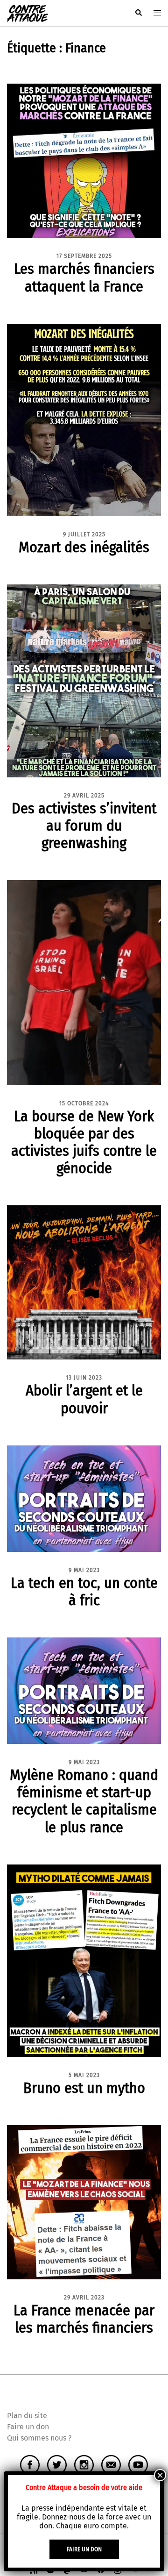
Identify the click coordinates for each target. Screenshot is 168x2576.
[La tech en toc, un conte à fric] (84, 1498)
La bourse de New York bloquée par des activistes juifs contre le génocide (84, 1142)
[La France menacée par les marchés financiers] (84, 2202)
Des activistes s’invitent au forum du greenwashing (84, 825)
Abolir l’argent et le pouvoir (84, 1399)
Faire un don (28, 2427)
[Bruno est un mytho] (84, 1960)
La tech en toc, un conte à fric (84, 1591)
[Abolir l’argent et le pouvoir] (84, 1282)
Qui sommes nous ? (39, 2438)
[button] (138, 13)
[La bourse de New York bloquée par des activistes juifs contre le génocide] (84, 982)
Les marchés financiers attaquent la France (84, 277)
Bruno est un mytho (84, 2088)
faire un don (84, 2549)
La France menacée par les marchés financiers (84, 2319)
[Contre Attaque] (28, 12)
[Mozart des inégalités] (84, 419)
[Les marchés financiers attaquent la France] (84, 160)
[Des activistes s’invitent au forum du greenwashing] (84, 680)
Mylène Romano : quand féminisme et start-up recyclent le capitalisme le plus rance (84, 1801)
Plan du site (27, 2416)
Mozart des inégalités (84, 547)
